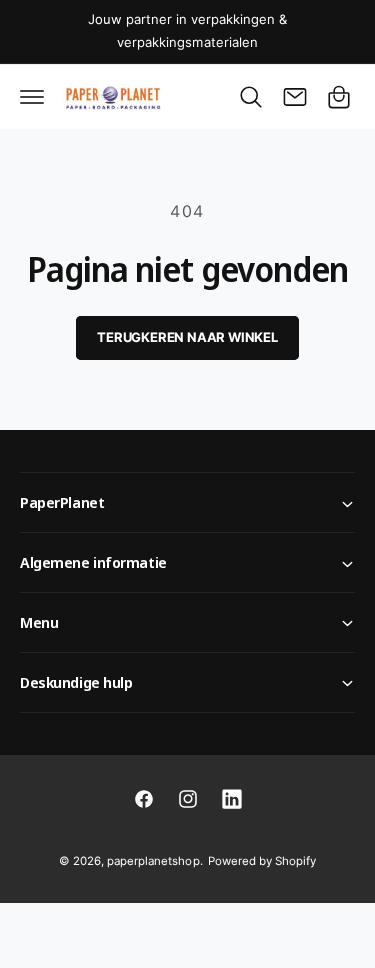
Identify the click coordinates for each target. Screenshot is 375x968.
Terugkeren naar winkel (187, 337)
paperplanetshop (153, 861)
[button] (32, 97)
